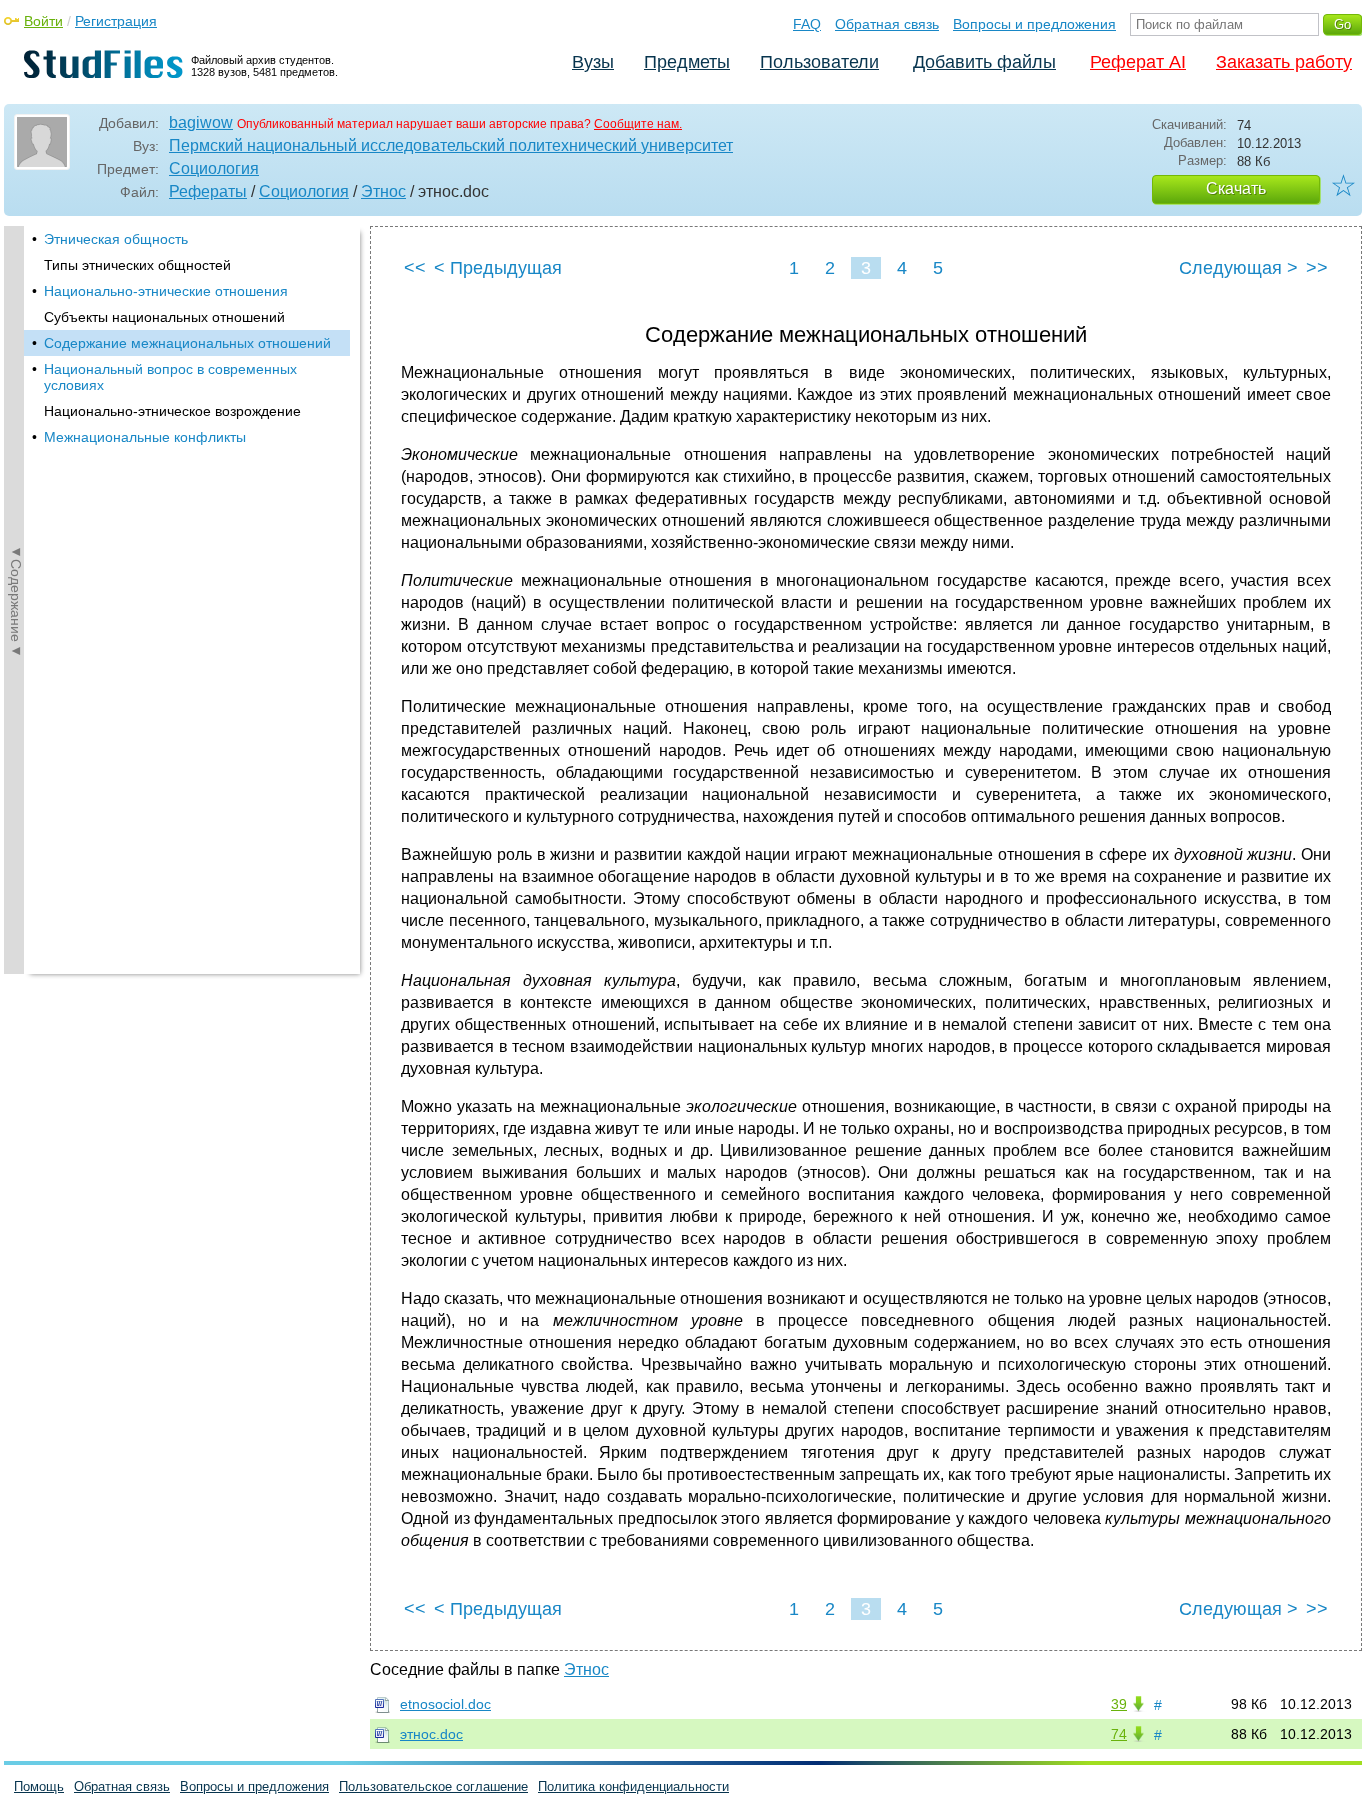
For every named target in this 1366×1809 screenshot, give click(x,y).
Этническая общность (116, 239)
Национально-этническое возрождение (172, 411)
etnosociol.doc (445, 1704)
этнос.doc (431, 1734)
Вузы (593, 62)
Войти (43, 21)
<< (415, 268)
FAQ (807, 24)
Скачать (1236, 188)
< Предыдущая (498, 268)
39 (1119, 1704)
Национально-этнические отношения (166, 291)
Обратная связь (887, 24)
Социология (214, 168)
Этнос (383, 191)
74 (1119, 1734)
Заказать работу (1284, 62)
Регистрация (116, 21)
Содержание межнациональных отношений (187, 343)
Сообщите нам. (638, 124)
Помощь (39, 1786)
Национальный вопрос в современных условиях (170, 377)
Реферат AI (1138, 62)
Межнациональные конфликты (145, 437)
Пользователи (819, 62)
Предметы (687, 62)
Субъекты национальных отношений (164, 317)
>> (1317, 268)
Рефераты (208, 191)
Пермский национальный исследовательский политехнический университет (451, 145)
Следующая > (1238, 268)
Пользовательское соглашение (433, 1786)
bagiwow (201, 122)
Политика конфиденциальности (633, 1786)
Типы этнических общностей (137, 265)
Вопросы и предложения (1034, 24)
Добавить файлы (984, 62)
